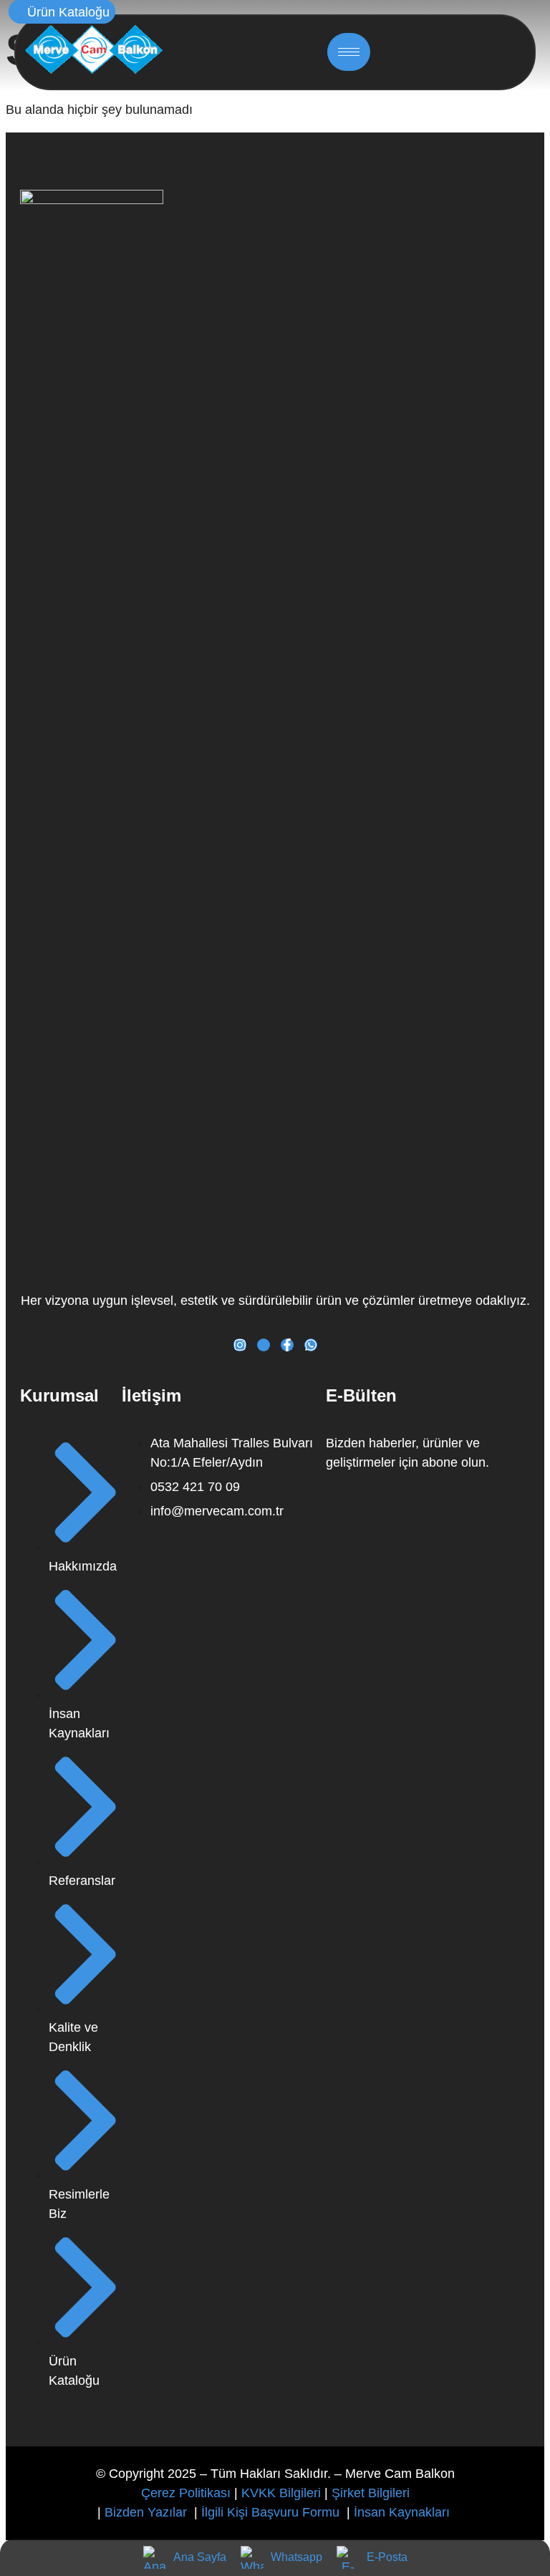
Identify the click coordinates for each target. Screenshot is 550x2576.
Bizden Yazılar (148, 2512)
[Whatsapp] (311, 1345)
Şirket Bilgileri (371, 2493)
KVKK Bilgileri (281, 2493)
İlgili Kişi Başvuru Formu (272, 2512)
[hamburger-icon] (349, 52)
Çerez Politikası (186, 2493)
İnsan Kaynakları (404, 2512)
